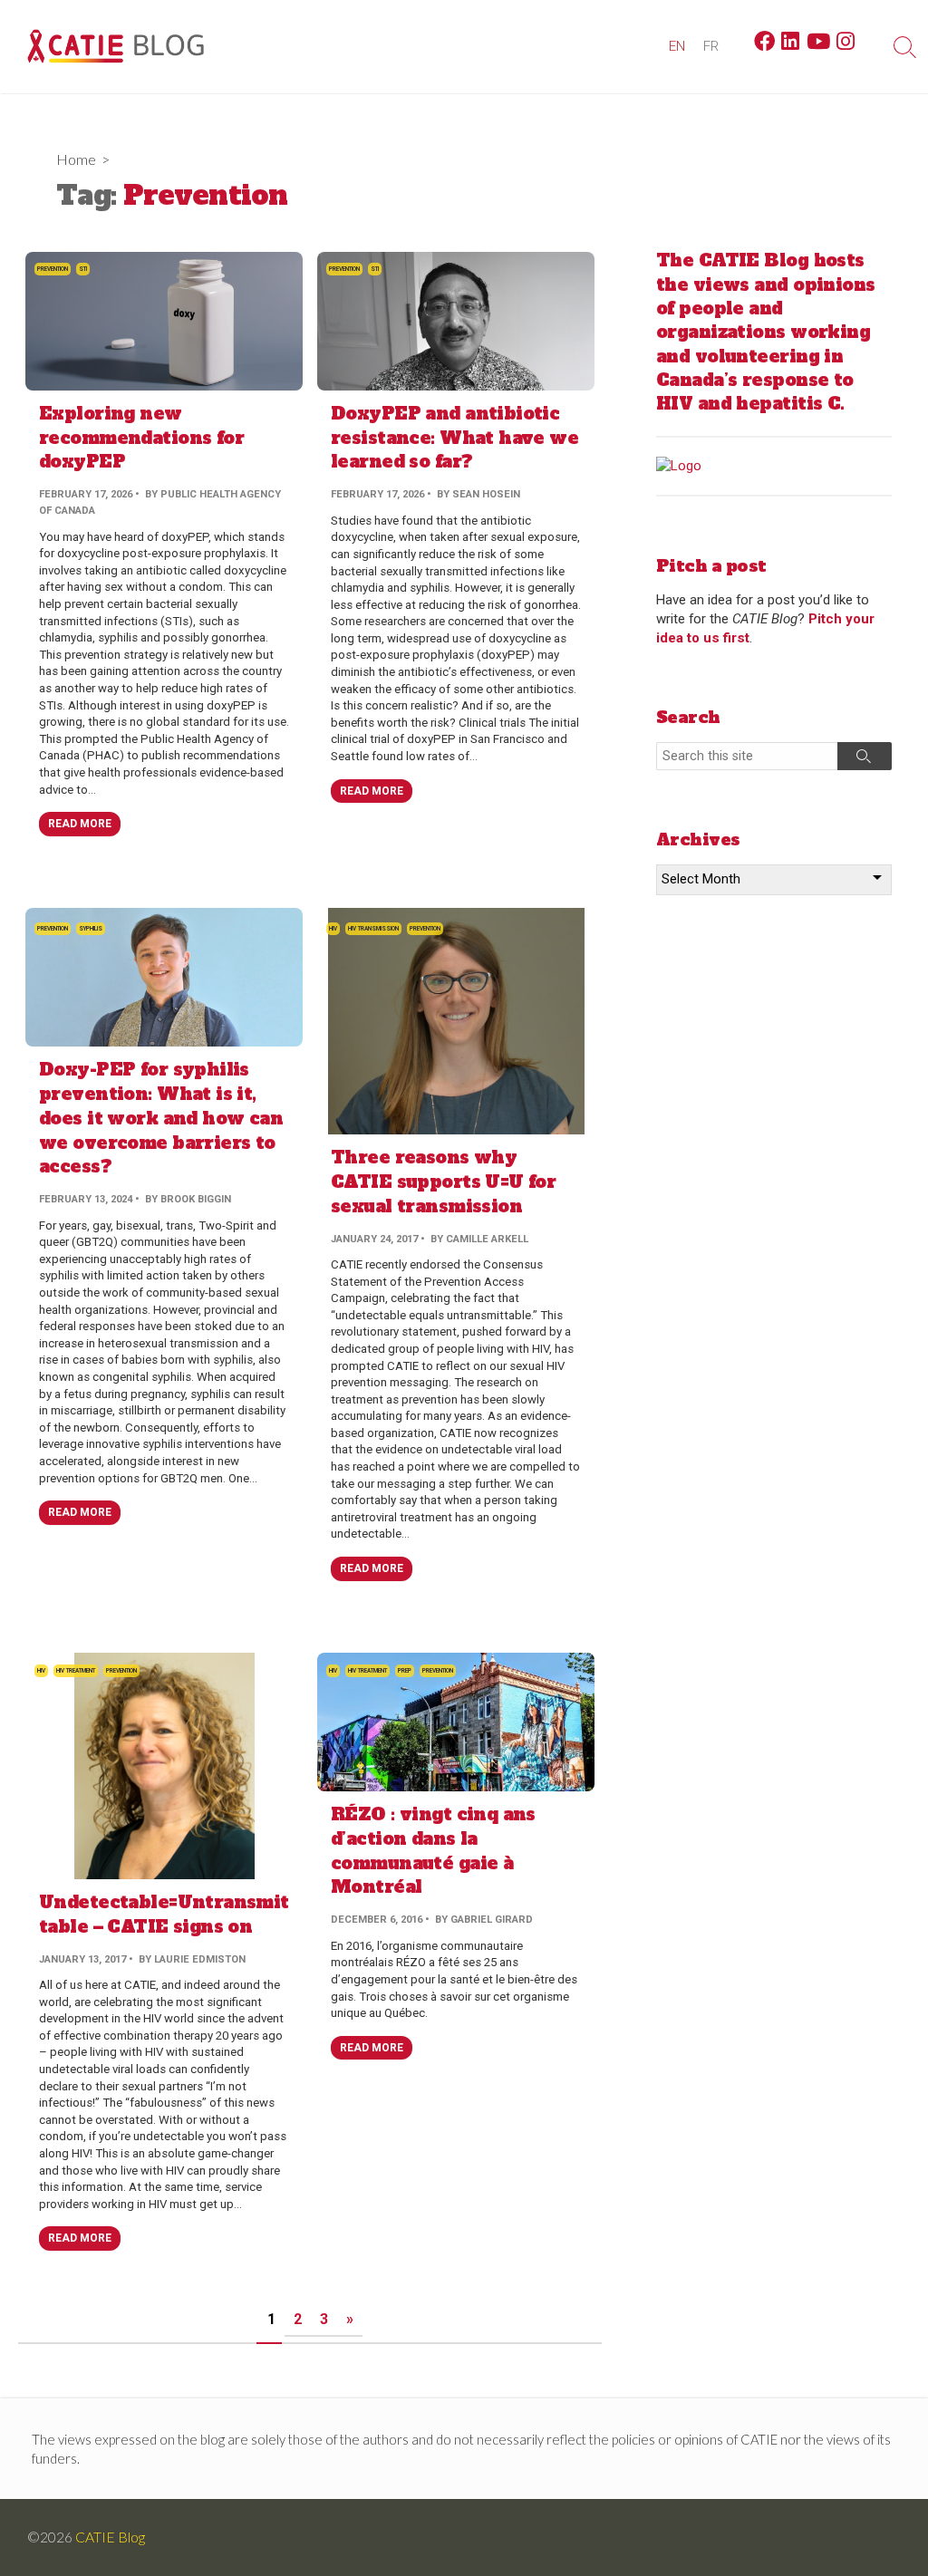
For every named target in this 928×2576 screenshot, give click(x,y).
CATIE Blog (110, 2537)
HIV (333, 929)
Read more (80, 824)
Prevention (53, 269)
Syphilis (91, 929)
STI (83, 269)
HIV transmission (373, 929)
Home (76, 159)
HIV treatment (76, 1671)
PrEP (405, 1671)
